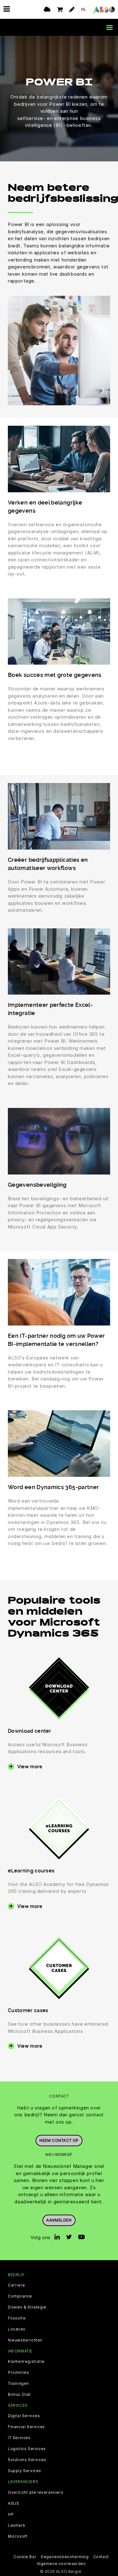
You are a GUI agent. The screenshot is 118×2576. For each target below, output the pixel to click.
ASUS (13, 2503)
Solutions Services (27, 2460)
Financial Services (26, 2427)
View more (30, 1766)
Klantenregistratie (26, 2362)
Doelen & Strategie (27, 2307)
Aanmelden (59, 2220)
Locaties (17, 2329)
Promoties (18, 2373)
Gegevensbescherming (65, 2557)
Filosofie (17, 2318)
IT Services (19, 2438)
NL (84, 9)
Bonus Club (19, 2395)
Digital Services (24, 2416)
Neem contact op (59, 2140)
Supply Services (25, 2471)
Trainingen (18, 2384)
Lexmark (17, 2525)
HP (11, 2514)
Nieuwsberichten (25, 2340)
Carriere (17, 2285)
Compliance (20, 2296)
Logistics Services (27, 2449)
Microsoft (18, 2536)
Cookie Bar (25, 2557)
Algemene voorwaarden (61, 2564)
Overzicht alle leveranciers (36, 2492)
